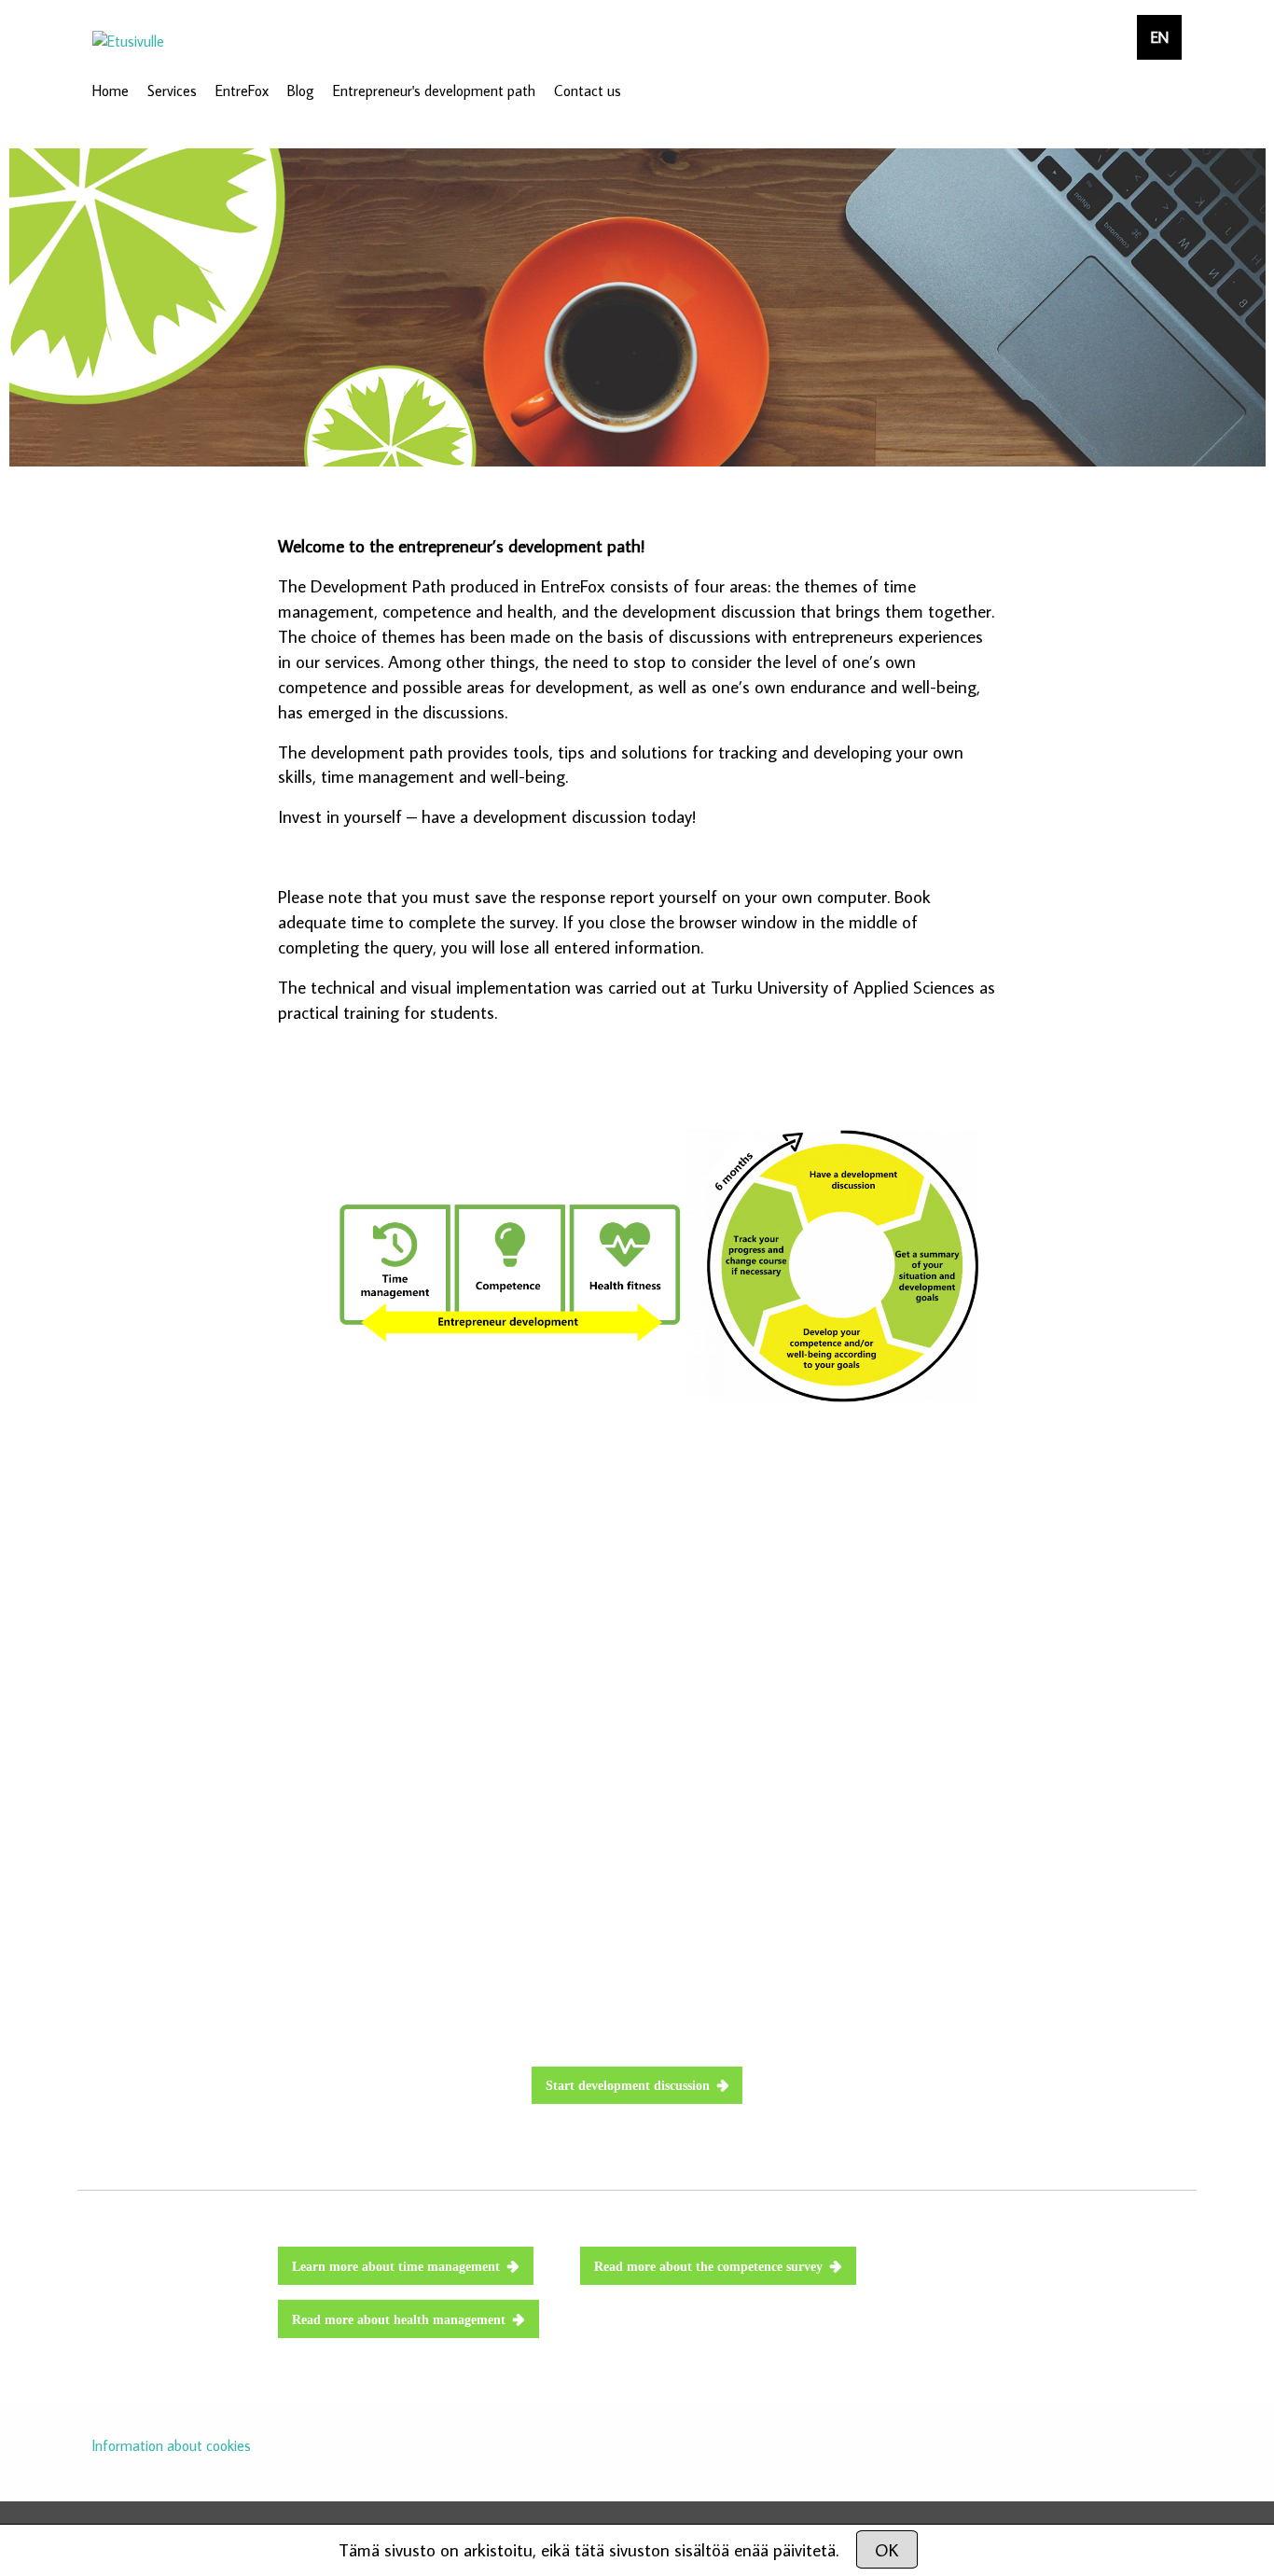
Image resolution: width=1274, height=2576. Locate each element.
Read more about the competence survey (708, 2266)
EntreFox (242, 91)
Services (172, 91)
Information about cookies (171, 2445)
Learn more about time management (396, 2266)
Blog (301, 91)
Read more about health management (399, 2319)
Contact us (588, 91)
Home (111, 91)
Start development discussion (628, 2085)
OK (887, 2549)
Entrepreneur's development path (434, 91)
